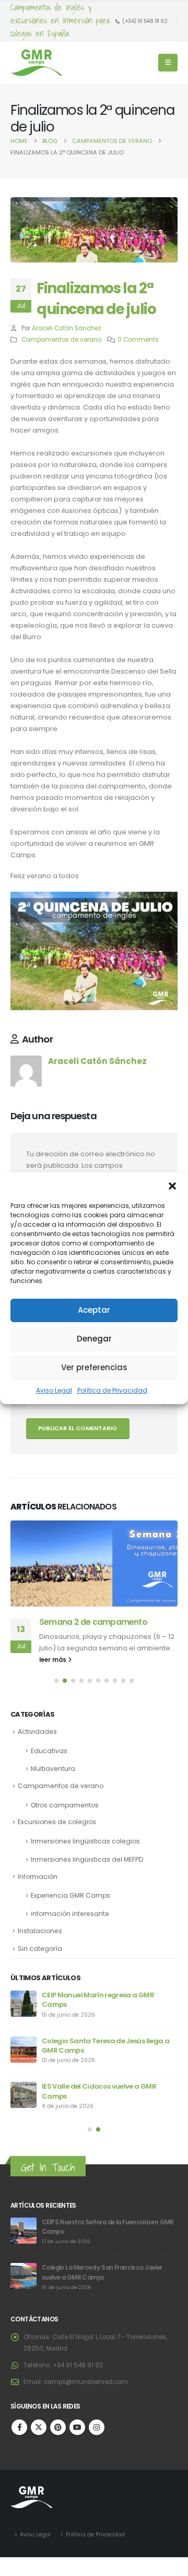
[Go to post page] (94, 1563)
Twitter (39, 2427)
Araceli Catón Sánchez (67, 328)
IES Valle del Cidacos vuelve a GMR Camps (99, 2091)
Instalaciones (40, 1931)
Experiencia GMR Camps (70, 1895)
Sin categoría (40, 1949)
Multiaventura (53, 1769)
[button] (172, 1185)
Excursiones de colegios (57, 1822)
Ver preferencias (94, 1367)
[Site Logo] (37, 63)
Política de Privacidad (112, 1390)
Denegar (94, 1339)
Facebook (19, 2427)
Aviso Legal (54, 1390)
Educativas (49, 1751)
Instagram (97, 2427)
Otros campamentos (65, 1805)
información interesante (70, 1914)
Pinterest (58, 2427)
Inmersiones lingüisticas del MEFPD (87, 1859)
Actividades (37, 1732)
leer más (54, 1660)
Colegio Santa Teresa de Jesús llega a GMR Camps (105, 2046)
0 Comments (138, 340)
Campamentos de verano (61, 340)
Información (38, 1877)
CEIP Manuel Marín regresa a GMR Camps (98, 2000)
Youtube (77, 2427)
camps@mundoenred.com (86, 2382)
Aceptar (94, 1310)
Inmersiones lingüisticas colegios (85, 1841)
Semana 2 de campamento (93, 1622)
